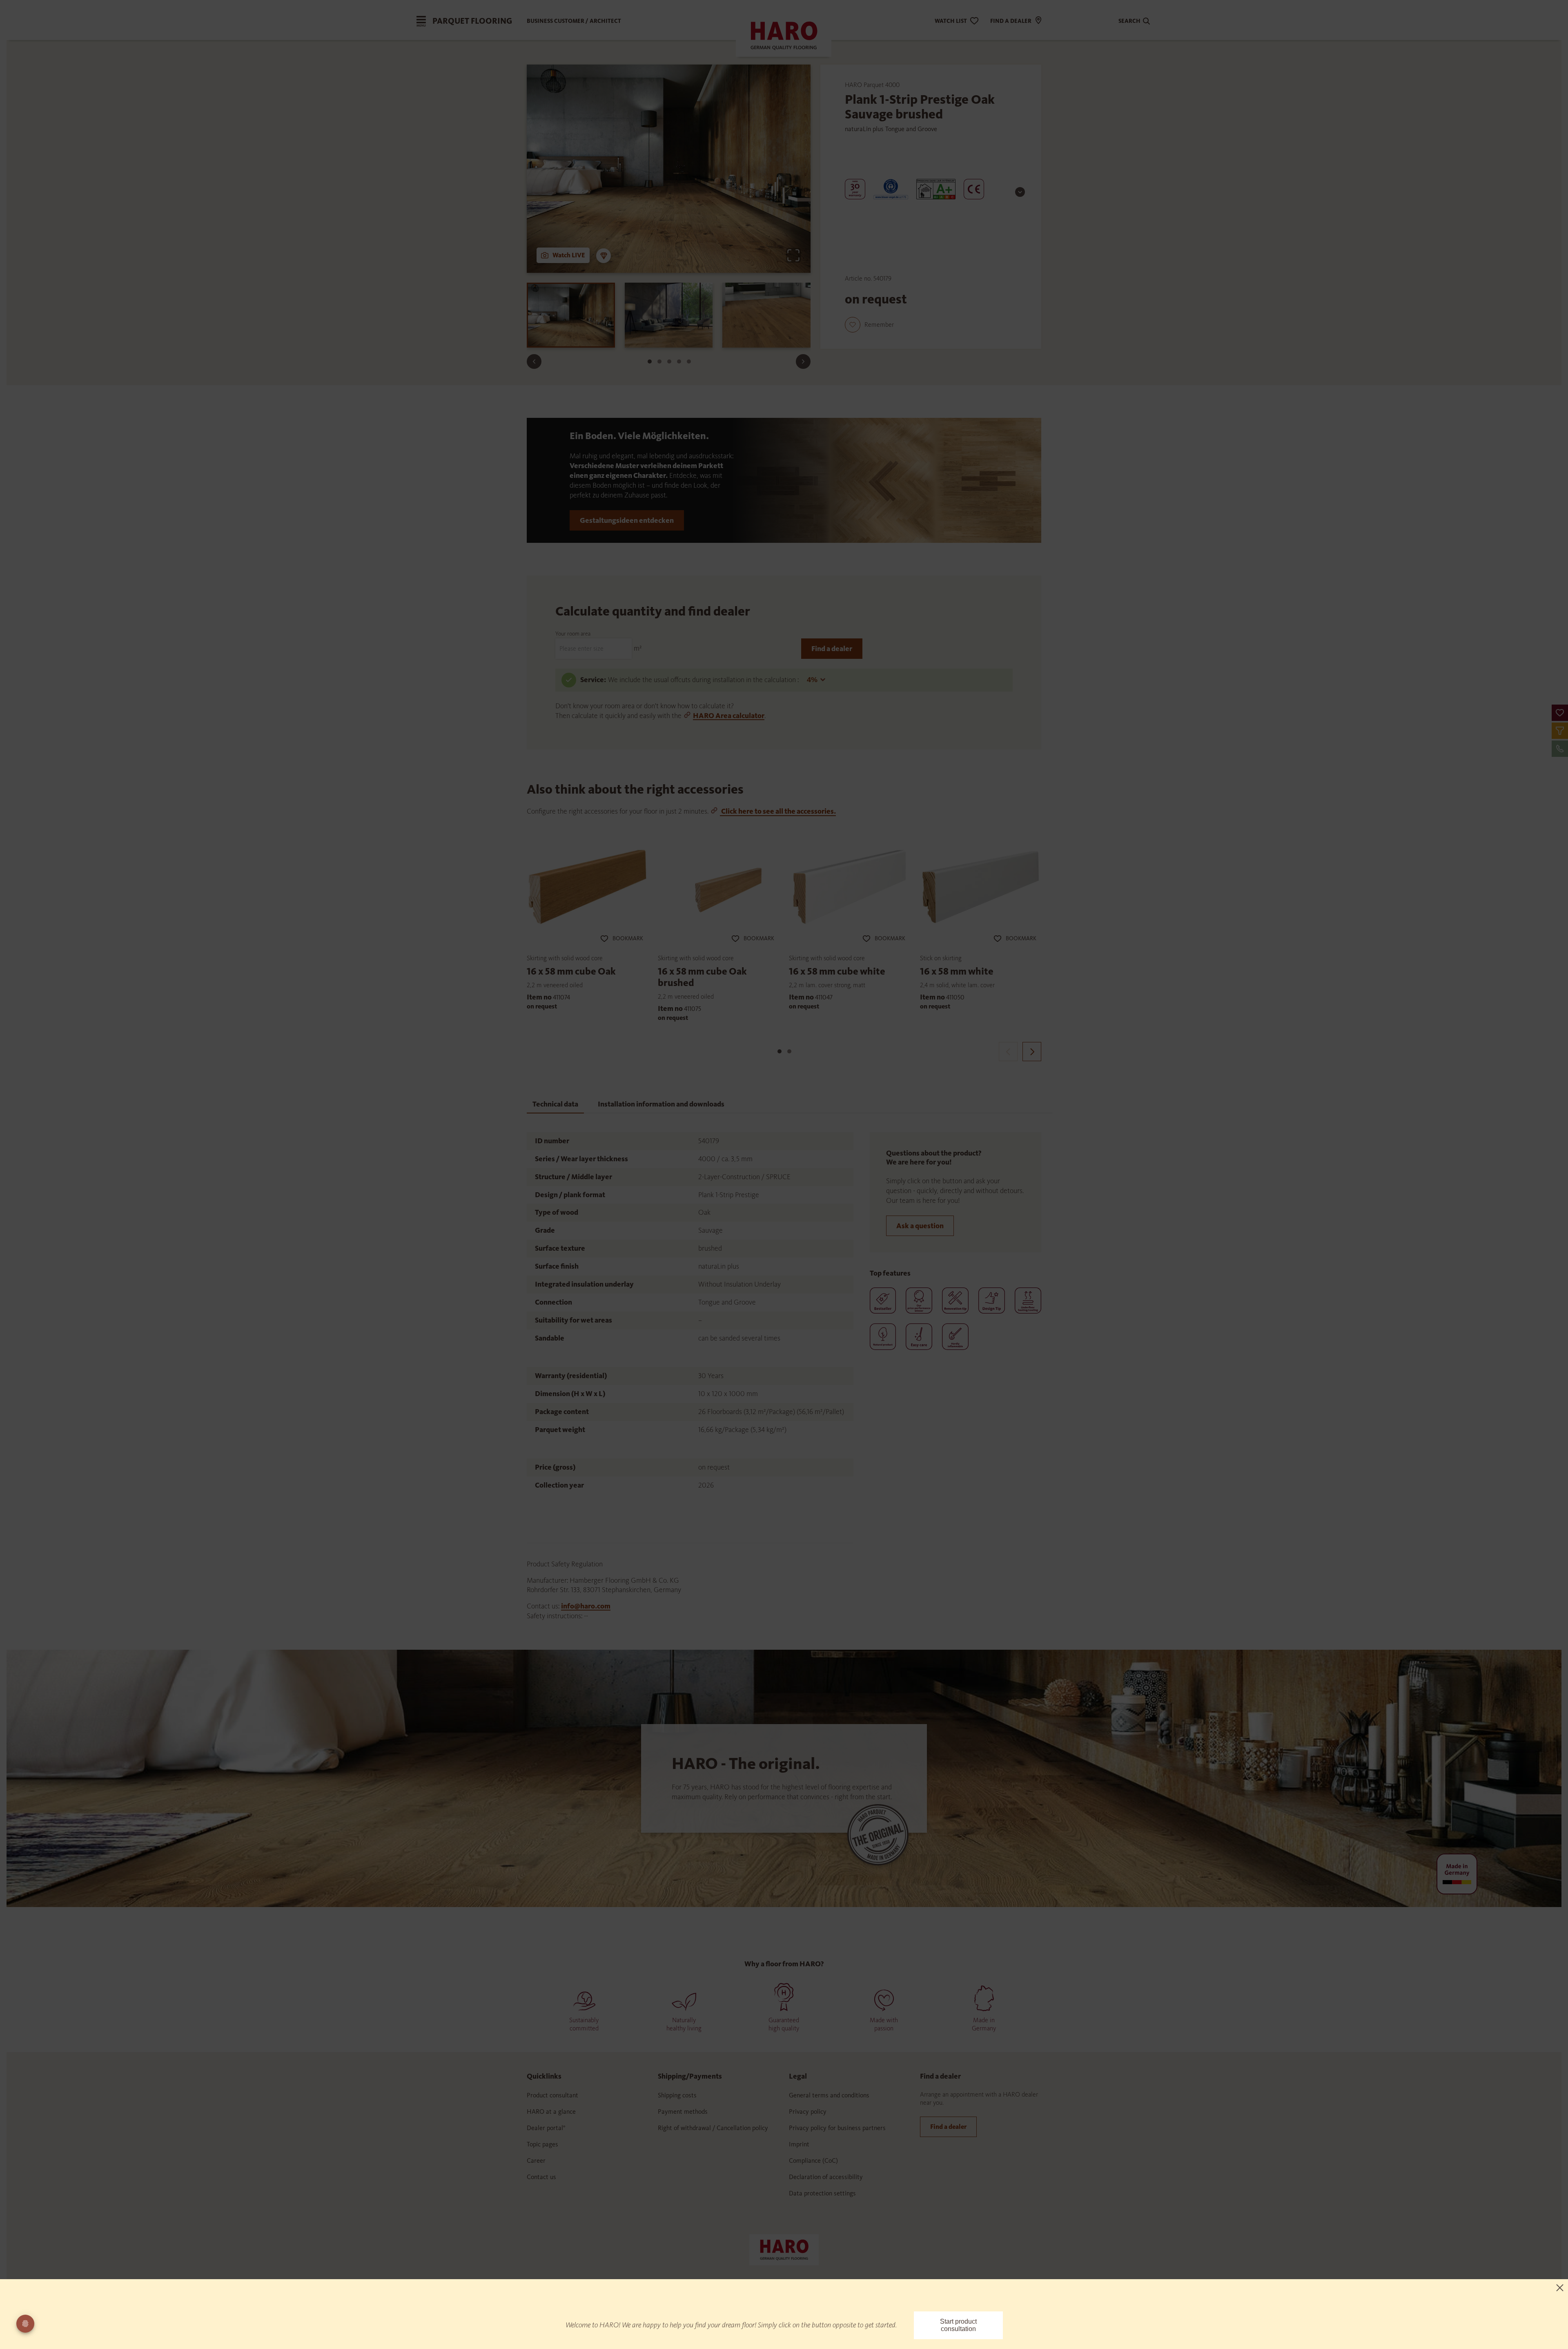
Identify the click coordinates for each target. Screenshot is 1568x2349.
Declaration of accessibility (826, 2177)
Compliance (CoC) (813, 2160)
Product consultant (552, 2095)
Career (536, 2160)
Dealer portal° (546, 2128)
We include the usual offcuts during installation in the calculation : (704, 680)
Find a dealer (832, 649)
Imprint (799, 2144)
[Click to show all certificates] (1020, 192)
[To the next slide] (803, 361)
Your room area (573, 634)
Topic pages (542, 2144)
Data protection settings (822, 2193)
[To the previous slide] (534, 361)
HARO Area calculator (729, 716)
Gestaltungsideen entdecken (627, 520)
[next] (1032, 1052)
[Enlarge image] (793, 255)
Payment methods (683, 2111)
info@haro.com (586, 1606)
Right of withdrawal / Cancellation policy (713, 2128)
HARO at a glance (551, 2111)
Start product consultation (958, 2325)
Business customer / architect (574, 21)
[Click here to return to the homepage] (784, 2249)
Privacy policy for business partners (837, 2128)
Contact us (541, 2177)
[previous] (1008, 1052)
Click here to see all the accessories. (778, 811)
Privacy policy (808, 2111)
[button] (1560, 713)
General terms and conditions (829, 2095)
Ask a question (920, 1226)
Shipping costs (677, 2095)
